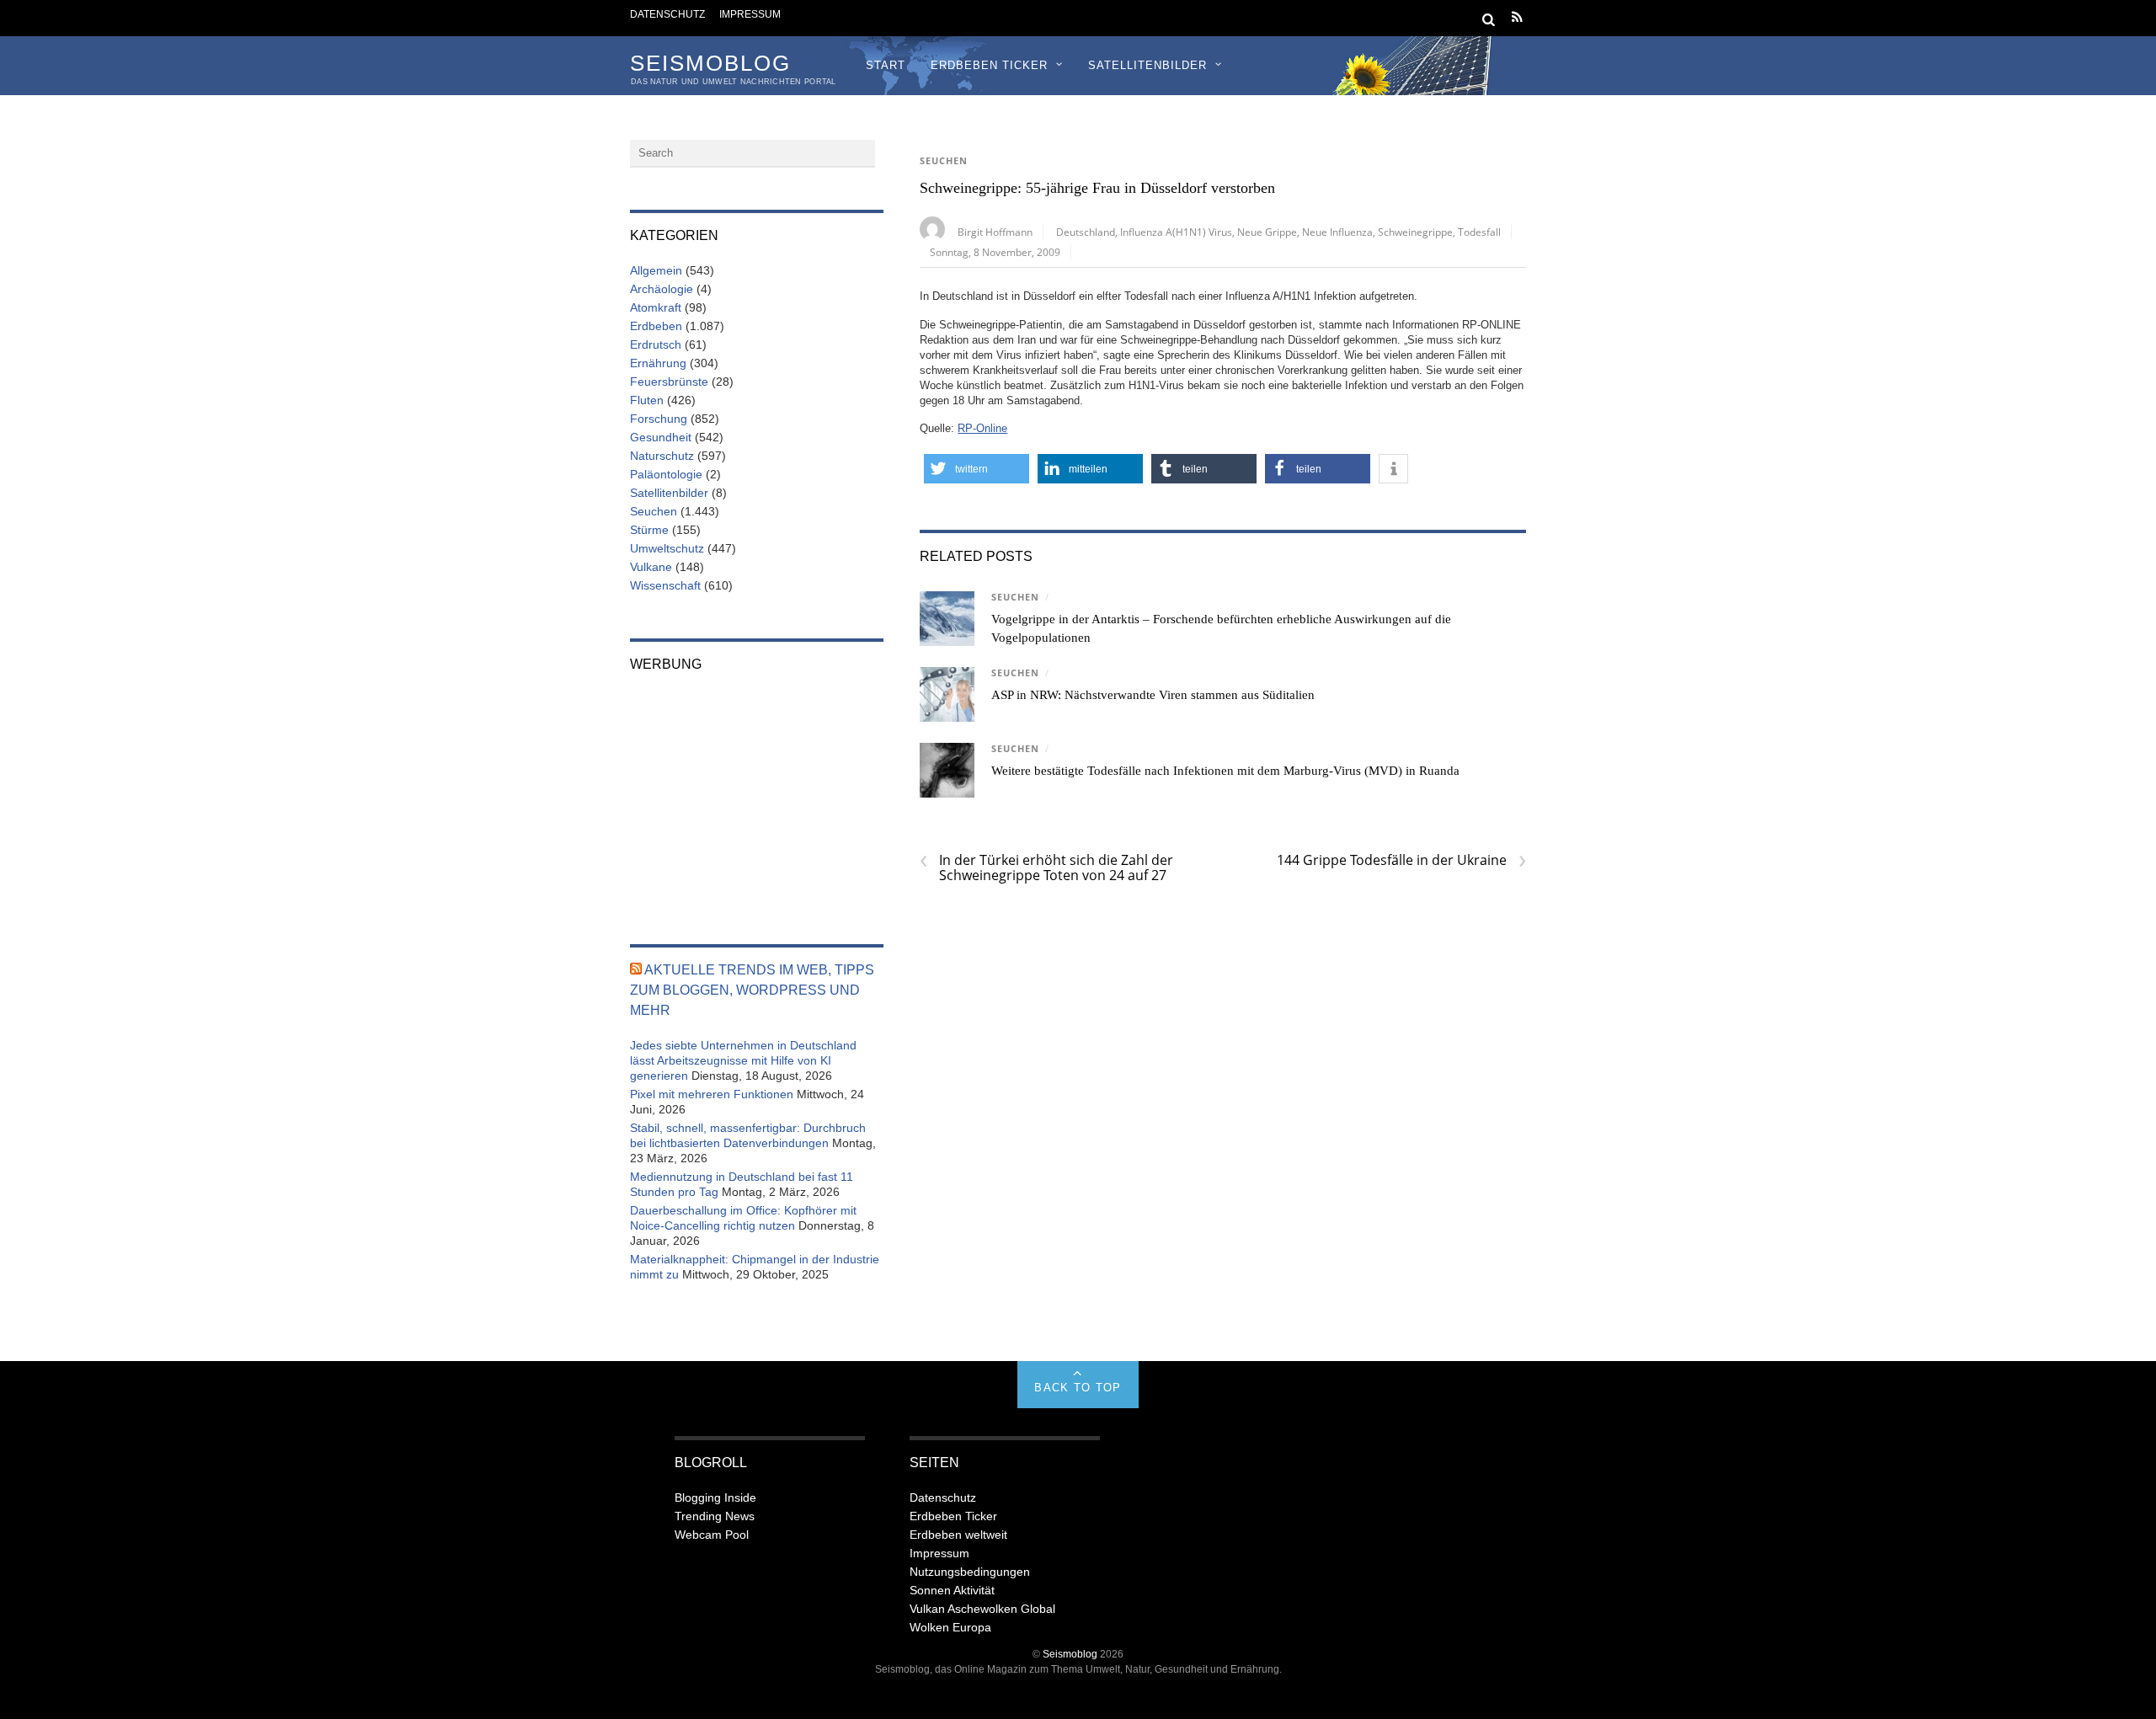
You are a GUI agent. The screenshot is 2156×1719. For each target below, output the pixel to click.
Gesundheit (661, 437)
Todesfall (1479, 232)
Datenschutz (667, 14)
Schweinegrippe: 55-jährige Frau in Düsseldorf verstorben (1097, 188)
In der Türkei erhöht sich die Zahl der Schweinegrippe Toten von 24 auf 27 (1046, 868)
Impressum (750, 14)
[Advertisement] (757, 797)
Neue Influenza (1337, 232)
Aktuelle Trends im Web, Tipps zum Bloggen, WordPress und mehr (752, 990)
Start (886, 65)
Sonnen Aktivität (952, 1590)
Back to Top (1078, 1388)
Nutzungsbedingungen (970, 1572)
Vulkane (651, 567)
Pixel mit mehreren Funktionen (712, 1094)
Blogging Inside (715, 1497)
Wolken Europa (950, 1627)
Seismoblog (1070, 1654)
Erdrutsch (656, 344)
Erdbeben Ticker (989, 65)
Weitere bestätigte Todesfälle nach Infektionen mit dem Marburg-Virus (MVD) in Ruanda (1225, 771)
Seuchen (944, 161)
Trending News (715, 1516)
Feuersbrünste (669, 382)
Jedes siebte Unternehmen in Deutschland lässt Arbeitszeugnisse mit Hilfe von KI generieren (743, 1060)
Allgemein (656, 270)
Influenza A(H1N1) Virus (1176, 232)
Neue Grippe (1267, 232)
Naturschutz (662, 456)
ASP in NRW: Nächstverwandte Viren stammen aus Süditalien (1153, 695)
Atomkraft (656, 307)
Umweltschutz (667, 548)
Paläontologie (666, 474)
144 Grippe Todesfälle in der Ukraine (1401, 860)
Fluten (647, 400)
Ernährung (658, 363)
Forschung (659, 419)
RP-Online (982, 428)
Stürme (649, 530)
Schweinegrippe (1415, 232)
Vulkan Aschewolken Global (982, 1609)
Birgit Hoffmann (995, 232)
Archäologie (662, 289)
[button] (977, 469)
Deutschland (1086, 232)
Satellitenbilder (1147, 65)
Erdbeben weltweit (958, 1535)
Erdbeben (656, 326)
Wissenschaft (665, 585)
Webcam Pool (712, 1535)
